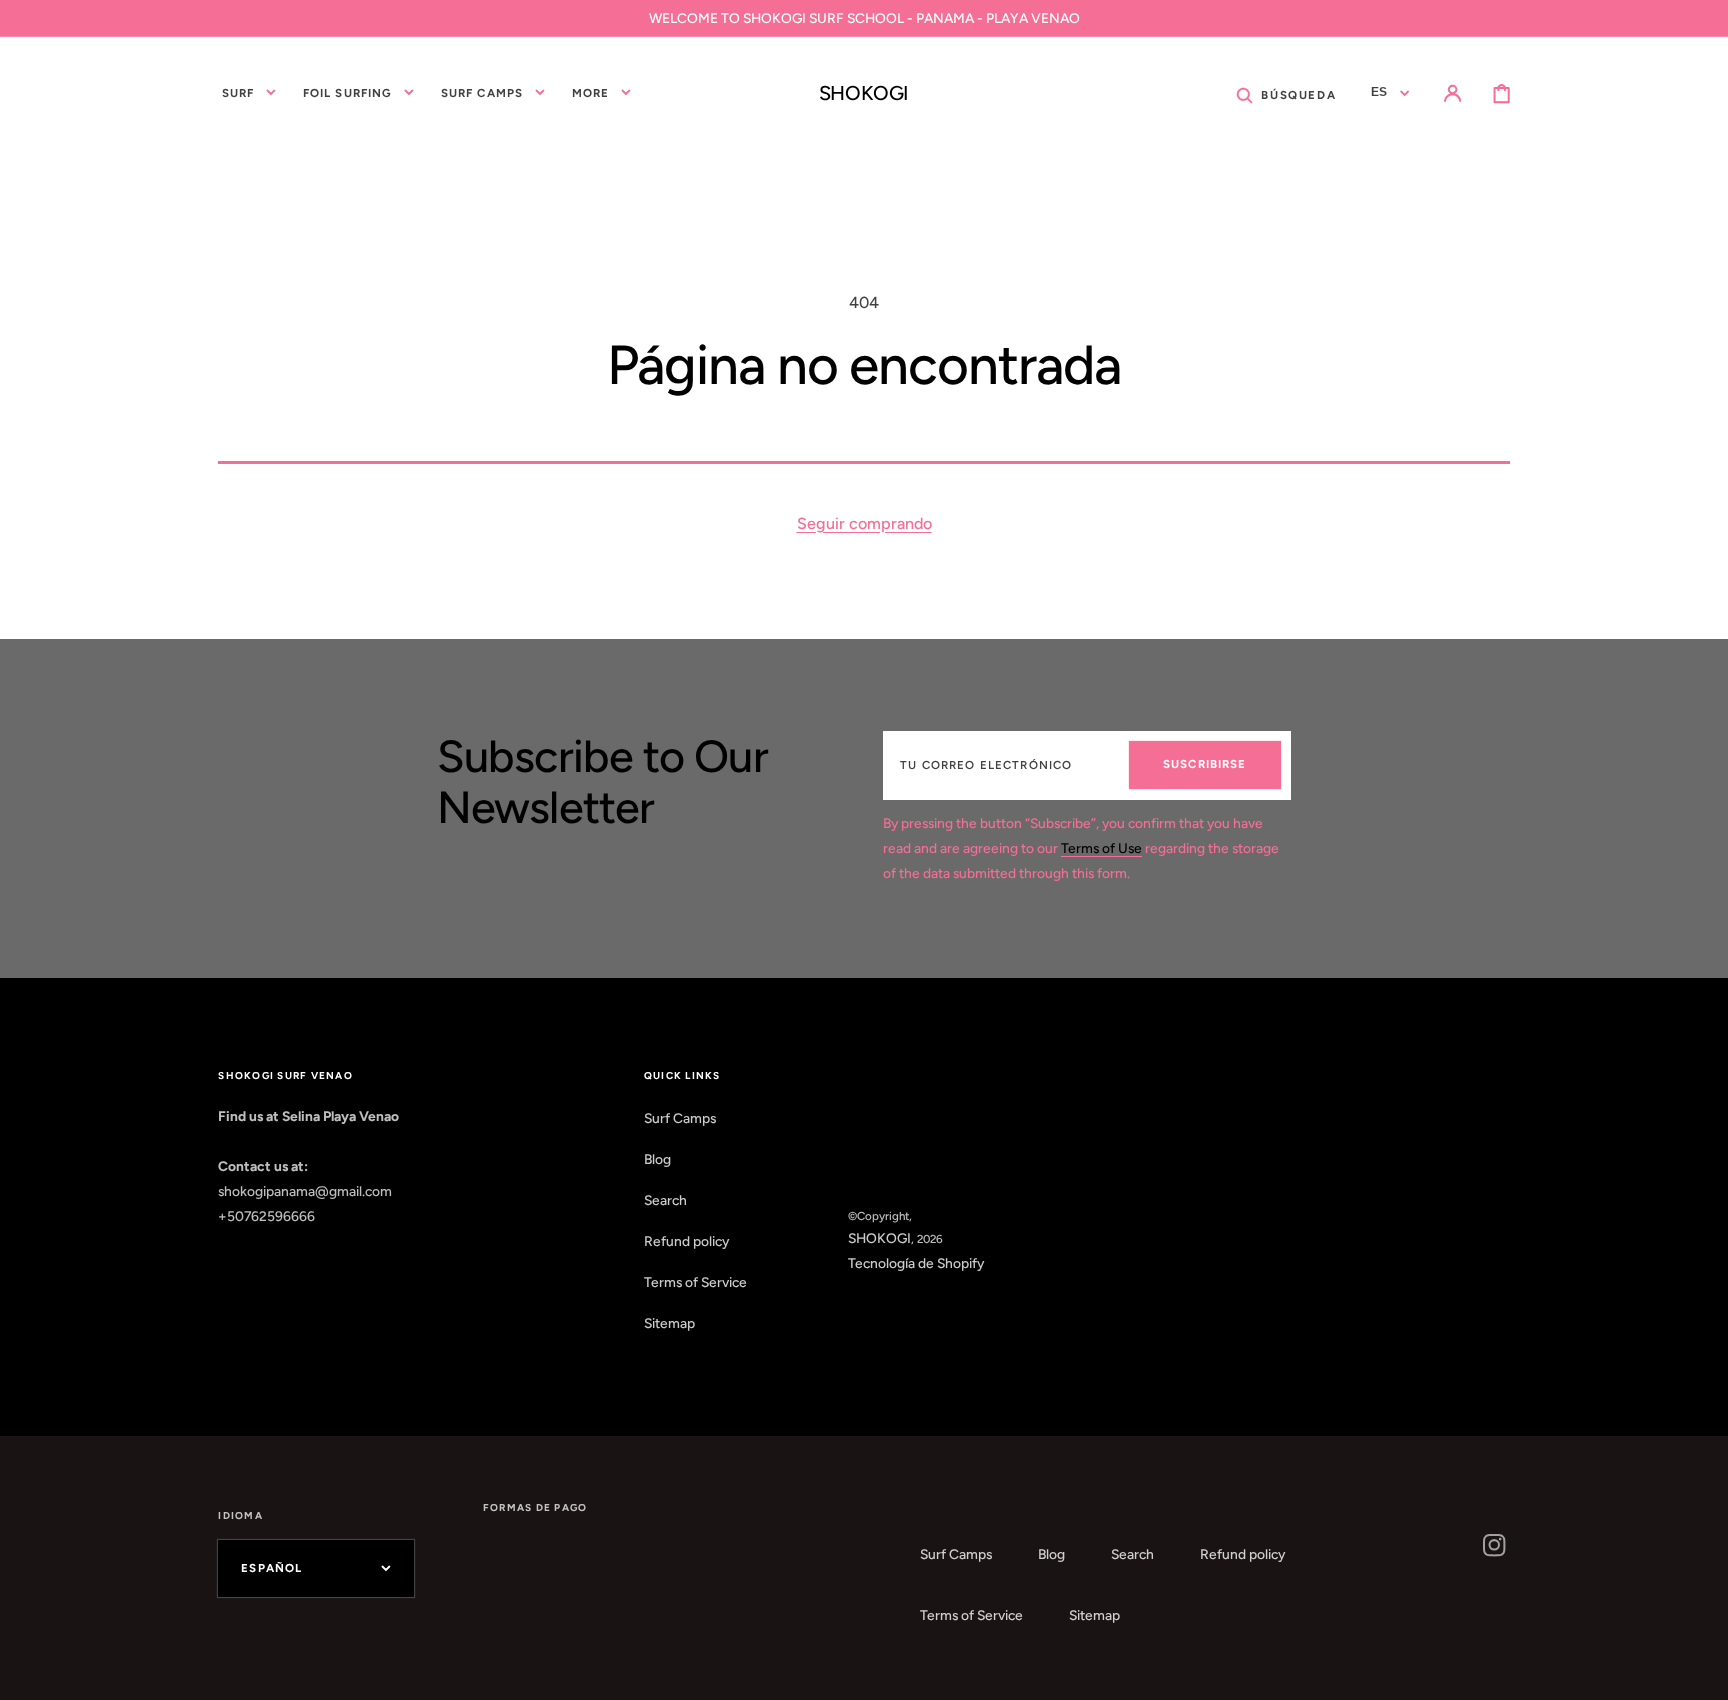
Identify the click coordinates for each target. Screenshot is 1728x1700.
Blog (657, 1159)
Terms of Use (1101, 848)
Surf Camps (680, 1118)
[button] (1286, 93)
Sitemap (669, 1323)
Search (665, 1200)
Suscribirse (1205, 764)
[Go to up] (1698, 1670)
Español (271, 1568)
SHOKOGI (879, 1238)
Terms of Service (695, 1282)
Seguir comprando (864, 523)
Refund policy (686, 1241)
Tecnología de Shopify (916, 1263)
